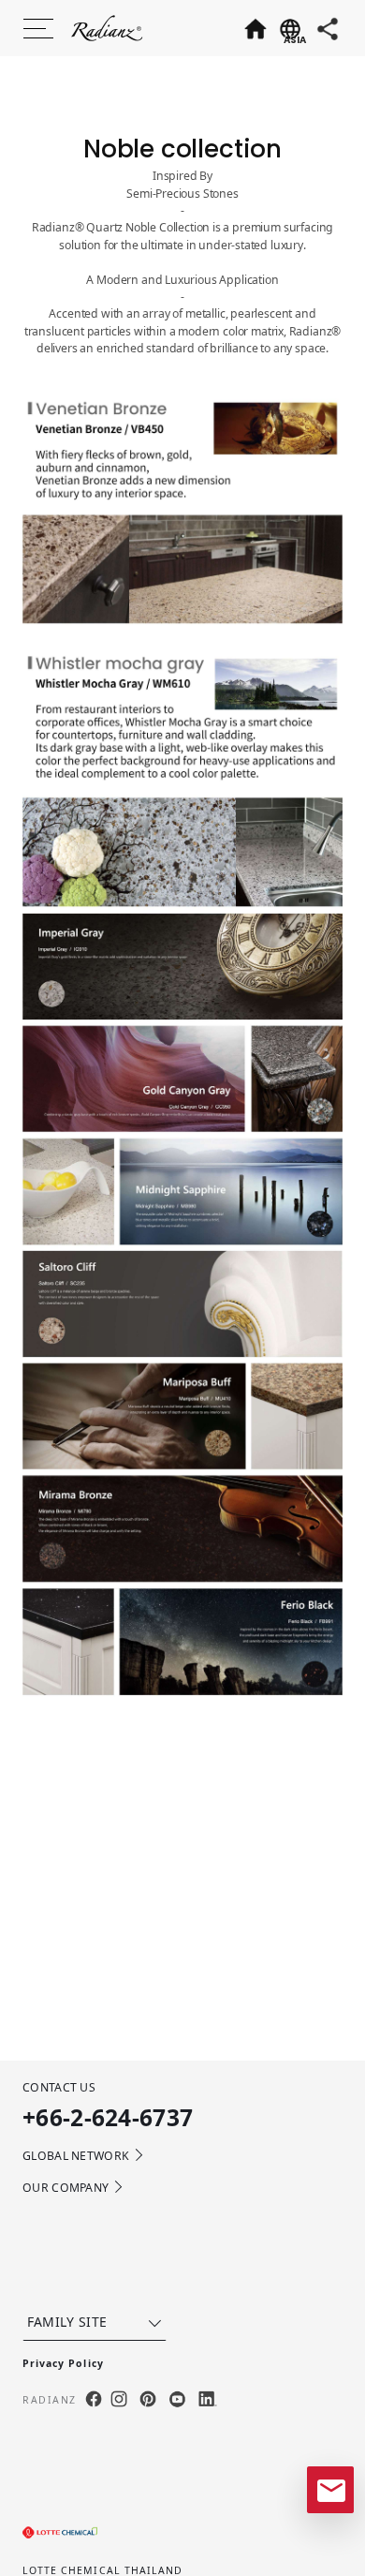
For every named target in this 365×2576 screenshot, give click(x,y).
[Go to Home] (255, 28)
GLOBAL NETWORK (76, 2156)
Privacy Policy (63, 2363)
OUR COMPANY (66, 2188)
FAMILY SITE (67, 2322)
